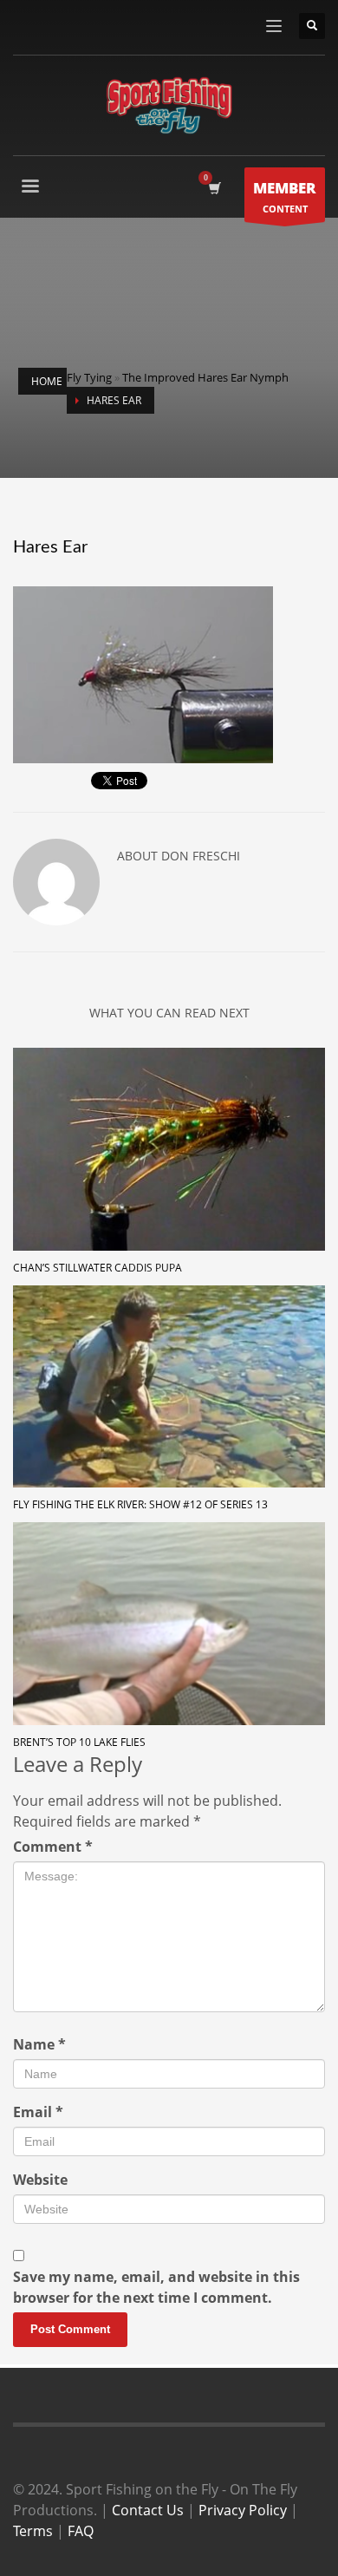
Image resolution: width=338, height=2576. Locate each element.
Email (38, 2112)
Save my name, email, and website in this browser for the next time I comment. (156, 2287)
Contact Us (148, 2510)
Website (40, 2180)
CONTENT (285, 196)
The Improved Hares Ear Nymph (205, 377)
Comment (53, 1847)
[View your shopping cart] (214, 188)
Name (39, 2044)
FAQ (81, 2531)
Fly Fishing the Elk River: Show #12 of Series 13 (140, 1504)
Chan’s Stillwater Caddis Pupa (97, 1268)
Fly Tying (89, 377)
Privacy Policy (243, 2510)
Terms (33, 2531)
